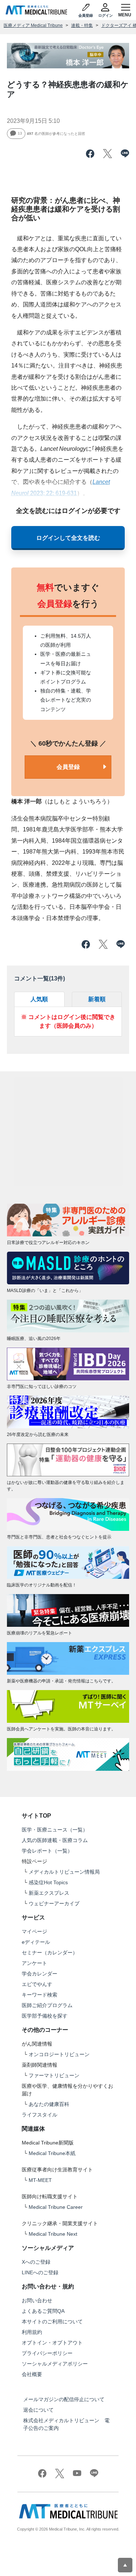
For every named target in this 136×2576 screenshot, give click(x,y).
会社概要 (32, 2374)
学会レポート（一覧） (47, 1851)
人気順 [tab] (39, 999)
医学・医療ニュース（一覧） (55, 1830)
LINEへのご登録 (40, 2272)
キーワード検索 (40, 1995)
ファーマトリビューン (54, 2075)
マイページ (34, 1931)
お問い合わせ (37, 2300)
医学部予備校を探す (45, 2016)
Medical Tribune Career (56, 2207)
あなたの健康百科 (49, 2104)
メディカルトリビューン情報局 (64, 1872)
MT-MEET (40, 2180)
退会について (38, 2410)
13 (20, 133)
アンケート (34, 1963)
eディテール (36, 1942)
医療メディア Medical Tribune (33, 25)
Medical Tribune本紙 (52, 2153)
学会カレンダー (40, 1974)
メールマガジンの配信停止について (64, 2399)
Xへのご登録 (36, 2262)
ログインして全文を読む (68, 538)
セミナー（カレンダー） (50, 1953)
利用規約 (32, 2332)
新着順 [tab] (97, 999)
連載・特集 (82, 25)
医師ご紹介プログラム (47, 2005)
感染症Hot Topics (48, 1882)
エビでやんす (37, 1984)
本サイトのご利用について (52, 2322)
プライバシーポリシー (47, 2353)
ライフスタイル (40, 2115)
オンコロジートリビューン (59, 2054)
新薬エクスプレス (49, 1893)
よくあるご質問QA (43, 2311)
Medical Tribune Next (53, 2234)
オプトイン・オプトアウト (52, 2343)
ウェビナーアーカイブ (54, 1903)
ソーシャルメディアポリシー (55, 2364)
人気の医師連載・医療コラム (55, 1840)
